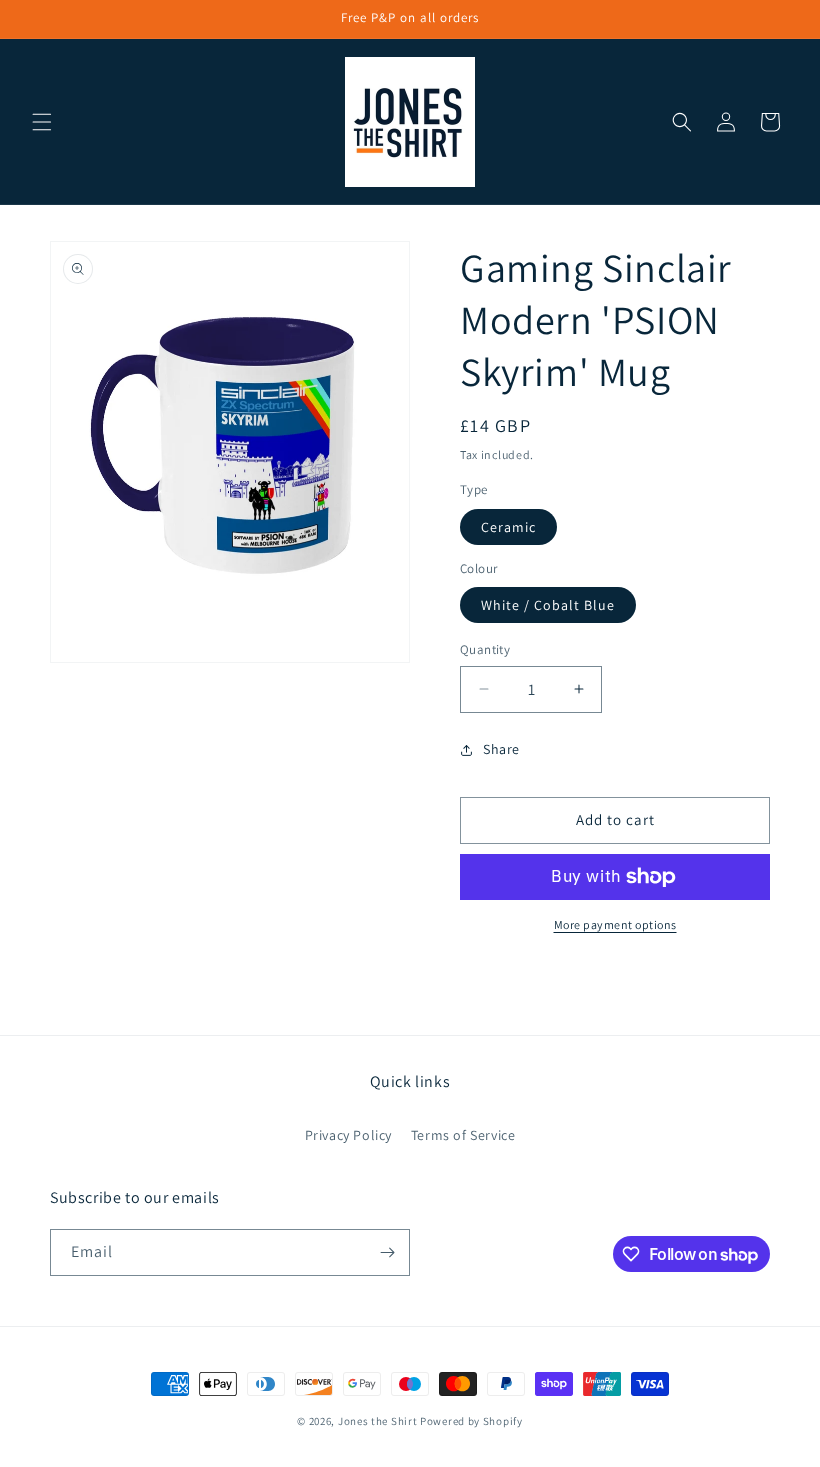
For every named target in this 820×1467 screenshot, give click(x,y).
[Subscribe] (387, 1252)
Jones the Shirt (378, 1421)
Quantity (485, 649)
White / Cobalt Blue (548, 605)
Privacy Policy (348, 1135)
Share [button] (501, 749)
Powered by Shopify (471, 1421)
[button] (42, 122)
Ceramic (508, 527)
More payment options (615, 924)
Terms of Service (463, 1135)
